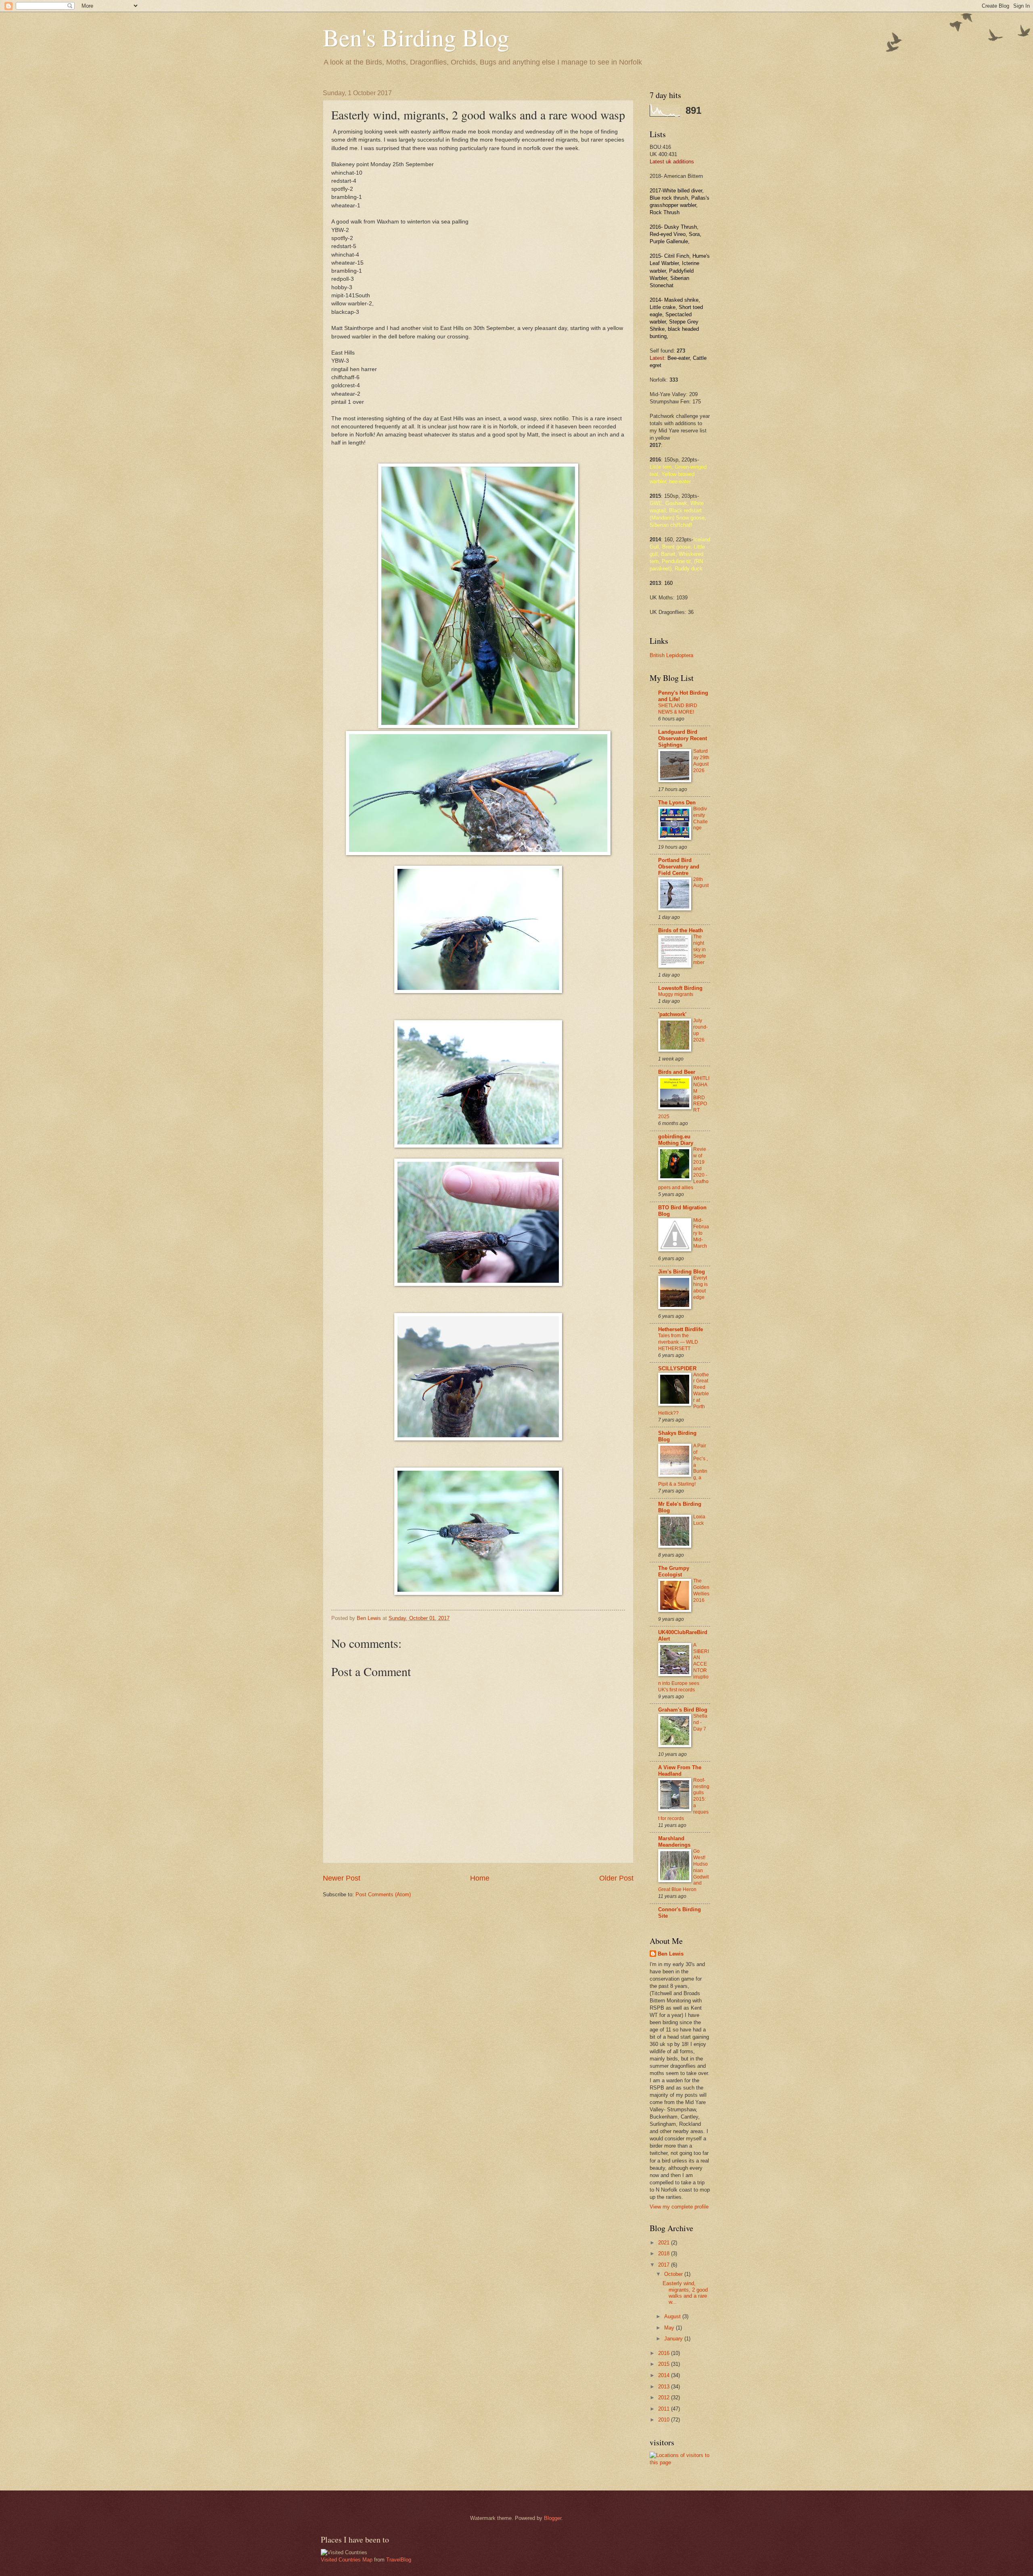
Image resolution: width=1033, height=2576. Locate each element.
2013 (665, 2387)
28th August (701, 883)
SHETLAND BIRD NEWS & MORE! (678, 709)
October (674, 2274)
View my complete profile (679, 2207)
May (670, 2328)
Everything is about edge (701, 1288)
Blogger (553, 2518)
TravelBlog (399, 2560)
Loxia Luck (699, 1520)
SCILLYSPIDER (677, 1368)
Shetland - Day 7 (700, 1722)
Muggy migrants (676, 994)
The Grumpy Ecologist (674, 1571)
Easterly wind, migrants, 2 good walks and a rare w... (685, 2293)
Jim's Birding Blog (682, 1272)
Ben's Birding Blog (416, 37)
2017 (665, 2265)
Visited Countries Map (347, 2560)
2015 (665, 2364)
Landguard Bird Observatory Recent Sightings (683, 738)
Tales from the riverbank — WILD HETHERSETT (678, 1342)
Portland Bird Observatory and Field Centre (679, 867)
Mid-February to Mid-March (701, 1233)
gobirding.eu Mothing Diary (676, 1140)
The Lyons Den (677, 803)
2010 (665, 2420)
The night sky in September (700, 950)
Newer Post (342, 1878)
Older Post (616, 1878)
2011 (665, 2409)
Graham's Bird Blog (683, 1710)
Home (480, 1878)
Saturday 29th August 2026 (701, 761)
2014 (665, 2375)
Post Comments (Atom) (383, 1894)
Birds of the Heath (681, 930)
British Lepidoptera (671, 655)
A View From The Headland (680, 1771)
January (674, 2339)
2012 (665, 2398)
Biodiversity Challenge (701, 818)
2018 (665, 2253)
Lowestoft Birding (680, 988)
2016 (665, 2353)
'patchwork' (672, 1014)
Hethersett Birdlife (681, 1329)
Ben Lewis (671, 1954)
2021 (665, 2243)
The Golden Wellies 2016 (701, 1591)
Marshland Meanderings (674, 1842)
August (673, 2316)
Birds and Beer (677, 1072)
